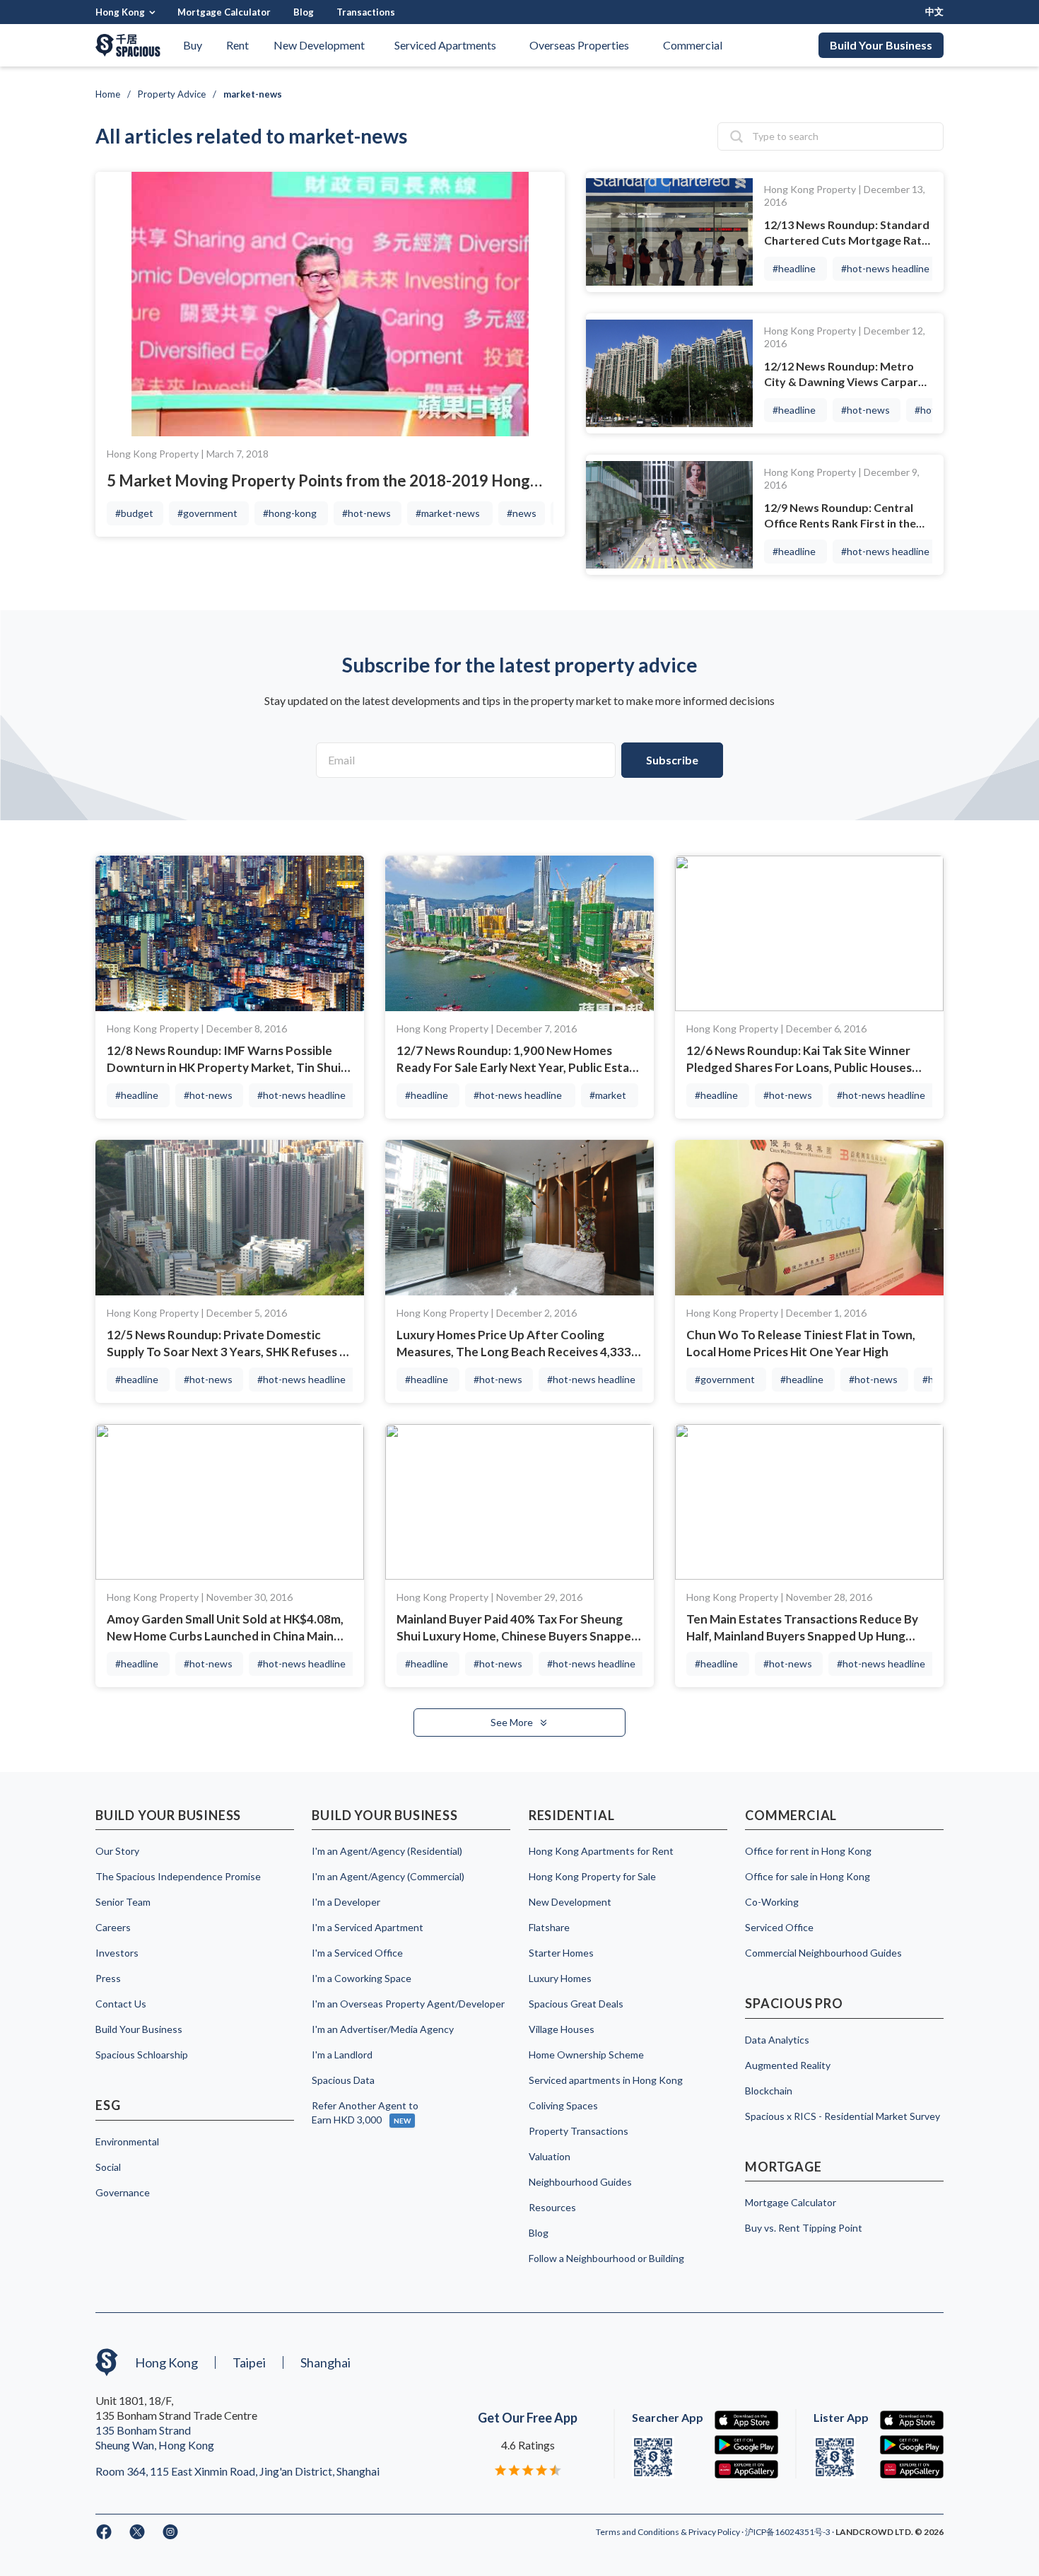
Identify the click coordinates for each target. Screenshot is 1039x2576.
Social (108, 2167)
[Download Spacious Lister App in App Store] (912, 2420)
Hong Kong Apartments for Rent (601, 1851)
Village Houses (562, 2029)
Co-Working (772, 1902)
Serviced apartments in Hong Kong (606, 2080)
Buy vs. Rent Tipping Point (804, 2228)
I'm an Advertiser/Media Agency (383, 2029)
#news (522, 513)
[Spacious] (128, 45)
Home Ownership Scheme (586, 2055)
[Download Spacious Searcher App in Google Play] (746, 2445)
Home (108, 94)
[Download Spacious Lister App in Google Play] (912, 2445)
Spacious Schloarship (142, 2055)
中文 (934, 12)
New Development (319, 45)
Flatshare (549, 1927)
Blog (304, 12)
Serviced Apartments (445, 45)
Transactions (366, 12)
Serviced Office (779, 1927)
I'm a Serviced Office (357, 1953)
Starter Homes (561, 1953)
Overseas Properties (579, 45)
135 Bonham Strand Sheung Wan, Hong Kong (155, 2437)
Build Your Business (881, 45)
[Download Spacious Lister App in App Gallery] (912, 2470)
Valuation (550, 2156)
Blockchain (769, 2091)
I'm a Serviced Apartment (368, 1927)
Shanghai (325, 2362)
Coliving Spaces (563, 2105)
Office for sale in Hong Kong (808, 1876)
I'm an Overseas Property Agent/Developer (408, 2004)
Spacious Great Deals (576, 2004)
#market (608, 1095)
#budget (134, 513)
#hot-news (366, 513)
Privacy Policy (715, 2532)
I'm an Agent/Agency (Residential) (387, 1851)
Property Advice (172, 94)
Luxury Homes (560, 1978)
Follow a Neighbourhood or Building (606, 2258)
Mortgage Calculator (224, 12)
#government (207, 513)
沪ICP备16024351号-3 (788, 2532)
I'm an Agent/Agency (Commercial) (388, 1876)
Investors (117, 1953)
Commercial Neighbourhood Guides (823, 1953)
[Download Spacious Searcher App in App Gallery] (746, 2470)
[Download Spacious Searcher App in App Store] (746, 2420)
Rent (237, 45)
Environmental (127, 2141)
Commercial (693, 45)
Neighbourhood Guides (580, 2182)
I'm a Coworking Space (362, 1978)
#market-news (448, 513)
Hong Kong (120, 12)
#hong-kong (290, 513)
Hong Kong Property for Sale (592, 1876)
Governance (123, 2192)
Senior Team (123, 1902)
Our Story (117, 1851)
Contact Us (121, 2004)
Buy (193, 45)
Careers (113, 1927)
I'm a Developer (346, 1902)
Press (108, 1978)
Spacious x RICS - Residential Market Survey (843, 2116)
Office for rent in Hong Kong (808, 1851)
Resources (552, 2207)
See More (513, 1722)
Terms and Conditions (638, 2532)
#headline (794, 268)
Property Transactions (579, 2131)
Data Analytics (777, 2040)
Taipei (249, 2362)
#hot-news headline (885, 268)
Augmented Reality (788, 2065)
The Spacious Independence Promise (178, 1876)
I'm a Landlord (342, 2055)
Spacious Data (343, 2080)
